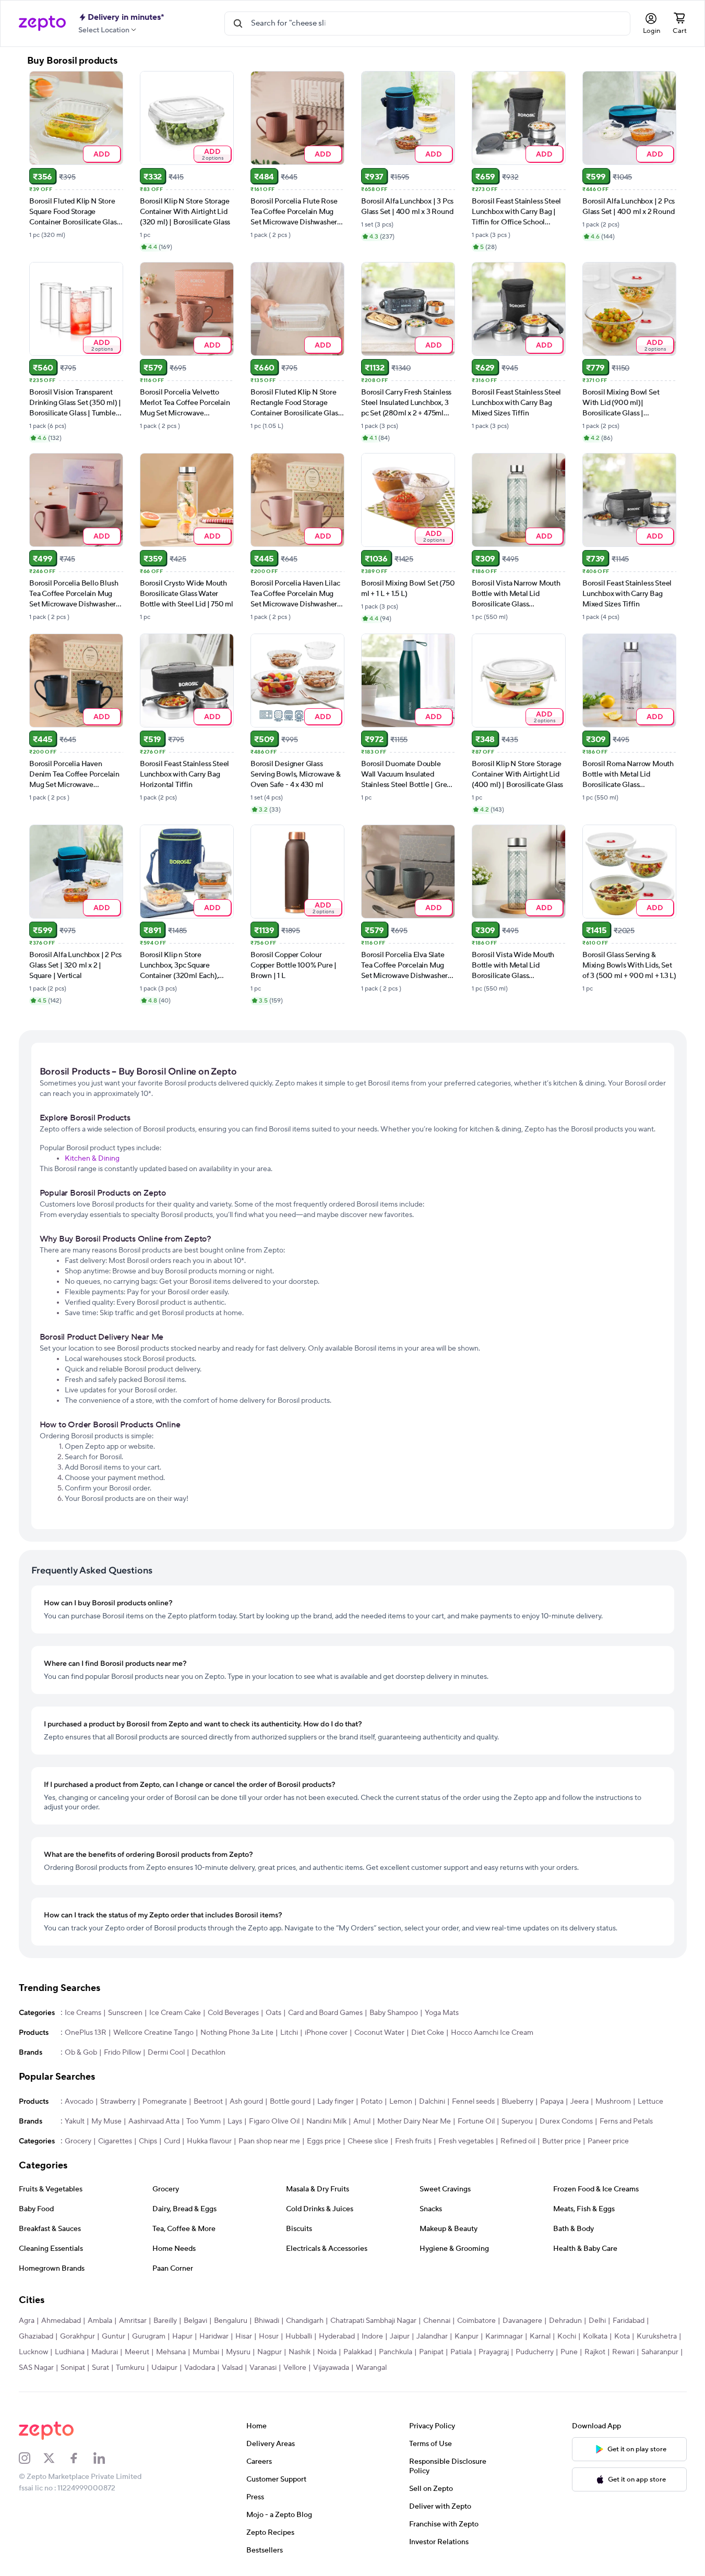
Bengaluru (231, 2321)
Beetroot (208, 2102)
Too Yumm (204, 2121)
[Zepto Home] (42, 23)
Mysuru (238, 2352)
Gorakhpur (77, 2336)
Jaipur (400, 2336)
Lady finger (336, 2102)
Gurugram (149, 2336)
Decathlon (208, 2053)
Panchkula (396, 2352)
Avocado (79, 2102)
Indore (372, 2336)
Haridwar (214, 2336)
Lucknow (33, 2352)
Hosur (269, 2336)
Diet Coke (428, 2033)
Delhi (597, 2321)
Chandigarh (305, 2321)
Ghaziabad (36, 2336)
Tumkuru (130, 2368)
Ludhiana (70, 2352)
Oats (273, 2013)
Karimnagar (504, 2336)
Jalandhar (432, 2336)
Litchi (289, 2033)
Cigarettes (115, 2141)
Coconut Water (379, 2033)
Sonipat (73, 2368)
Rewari (623, 2352)
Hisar (244, 2336)
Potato (372, 2102)
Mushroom (613, 2102)
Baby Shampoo (394, 2013)
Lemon (401, 2102)
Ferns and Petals (626, 2121)
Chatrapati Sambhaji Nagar (373, 2321)
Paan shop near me (269, 2141)
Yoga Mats (442, 2013)
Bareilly (165, 2321)
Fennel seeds (473, 2102)
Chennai (437, 2321)
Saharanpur (660, 2352)
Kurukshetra (657, 2336)
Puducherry (535, 2352)
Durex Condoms (566, 2121)
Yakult (75, 2121)
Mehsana (171, 2352)
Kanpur (467, 2336)
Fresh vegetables (466, 2141)
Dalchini (432, 2102)
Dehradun (565, 2321)
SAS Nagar (36, 2368)
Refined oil (518, 2141)
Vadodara (200, 2368)
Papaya (552, 2102)
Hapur (182, 2336)
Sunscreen (125, 2013)
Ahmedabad (61, 2321)
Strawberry (118, 2102)
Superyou (517, 2121)
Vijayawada (331, 2368)
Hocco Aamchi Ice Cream (492, 2033)
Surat (100, 2368)
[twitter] (56, 2458)
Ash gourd (246, 2102)
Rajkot (595, 2352)
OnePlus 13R (86, 2033)
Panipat (431, 2352)
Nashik (300, 2352)
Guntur (113, 2336)
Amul (362, 2121)
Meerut (137, 2352)
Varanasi (263, 2368)
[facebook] (81, 2458)
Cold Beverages (233, 2013)
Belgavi (195, 2321)
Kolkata (595, 2336)
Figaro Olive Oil (274, 2121)
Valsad (232, 2368)
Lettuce (650, 2102)
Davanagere (522, 2321)
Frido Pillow (122, 2053)
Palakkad (358, 2352)
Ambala (100, 2321)
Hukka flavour (209, 2141)
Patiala (461, 2352)
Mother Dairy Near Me (414, 2121)
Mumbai (206, 2352)
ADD (101, 154)
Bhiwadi (267, 2321)
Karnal (540, 2336)
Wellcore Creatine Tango (153, 2033)
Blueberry (517, 2102)
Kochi (567, 2336)
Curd (172, 2141)
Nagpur (270, 2352)
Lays (235, 2121)
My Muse (106, 2121)
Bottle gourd (290, 2102)
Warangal (371, 2368)
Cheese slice (368, 2141)
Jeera (579, 2102)
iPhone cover (326, 2033)
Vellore (295, 2368)
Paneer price (608, 2141)
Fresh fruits (413, 2141)
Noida (327, 2352)
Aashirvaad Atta (154, 2121)
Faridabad (629, 2321)
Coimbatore (476, 2321)
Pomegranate (165, 2102)
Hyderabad (337, 2336)
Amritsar (133, 2321)
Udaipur (164, 2368)
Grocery (78, 2141)
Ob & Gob (81, 2053)
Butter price (561, 2141)
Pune (569, 2352)
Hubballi (299, 2336)
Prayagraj (494, 2352)
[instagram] (31, 2458)
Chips (148, 2141)
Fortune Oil (476, 2121)
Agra (27, 2321)
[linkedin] (106, 2458)
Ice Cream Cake (175, 2013)
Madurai (105, 2352)
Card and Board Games (325, 2013)
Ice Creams (83, 2013)
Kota (622, 2336)
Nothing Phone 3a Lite (237, 2033)
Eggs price (324, 2141)
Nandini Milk (326, 2121)
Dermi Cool (166, 2053)
